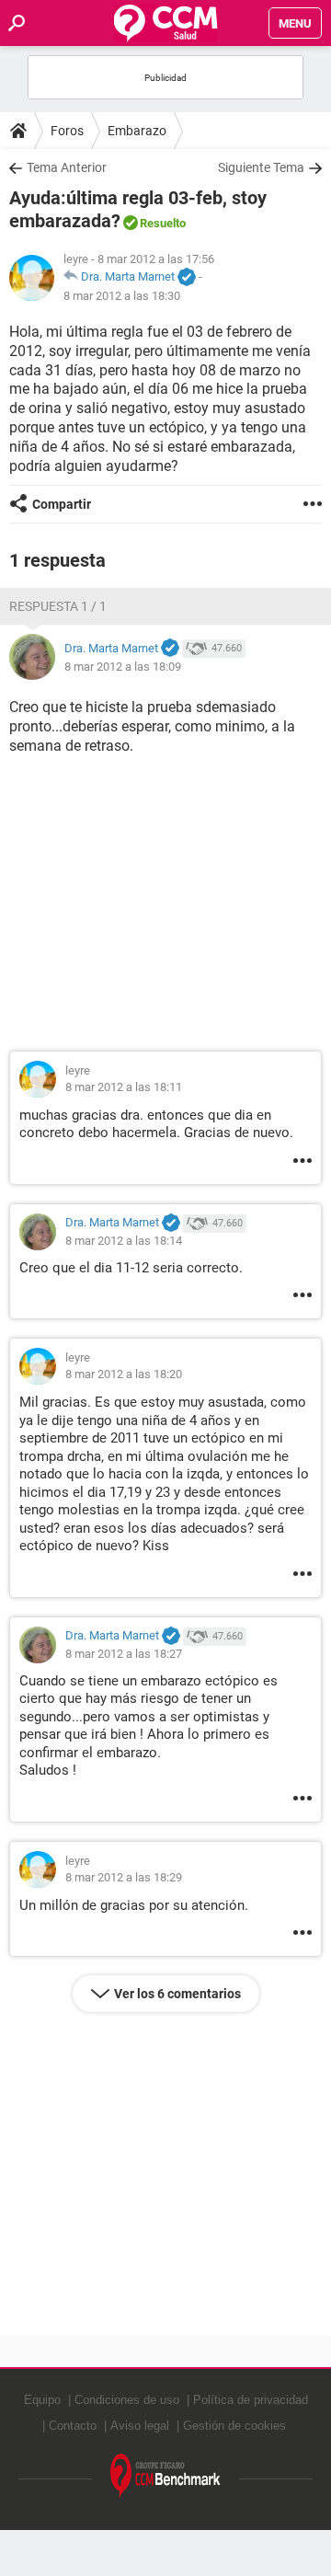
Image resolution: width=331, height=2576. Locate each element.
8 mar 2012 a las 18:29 (124, 1877)
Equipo (42, 2400)
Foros (67, 131)
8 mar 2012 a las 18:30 (122, 296)
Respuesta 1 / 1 (58, 606)
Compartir (62, 504)
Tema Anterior (67, 167)
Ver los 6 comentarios (177, 1994)
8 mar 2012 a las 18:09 (123, 667)
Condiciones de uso (127, 2400)
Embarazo (137, 131)
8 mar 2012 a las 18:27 (124, 1654)
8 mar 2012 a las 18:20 (124, 1374)
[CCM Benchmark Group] (165, 2476)
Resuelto (163, 223)
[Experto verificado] (187, 278)
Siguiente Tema (261, 167)
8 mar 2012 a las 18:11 (124, 1087)
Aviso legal (140, 2426)
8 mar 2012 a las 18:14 (124, 1241)
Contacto (73, 2426)
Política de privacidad (251, 2400)
